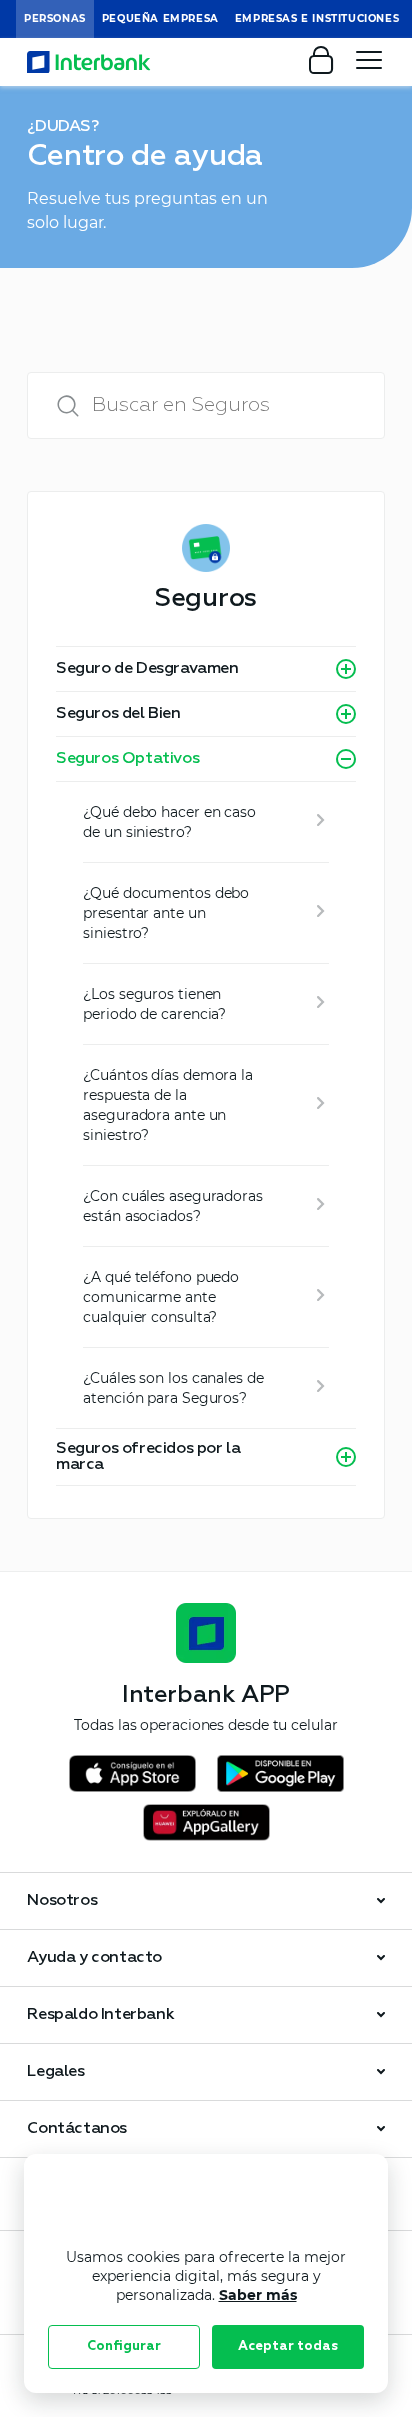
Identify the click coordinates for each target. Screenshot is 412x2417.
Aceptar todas (288, 2346)
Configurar (124, 2346)
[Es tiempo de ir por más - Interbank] (89, 62)
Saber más (258, 2295)
